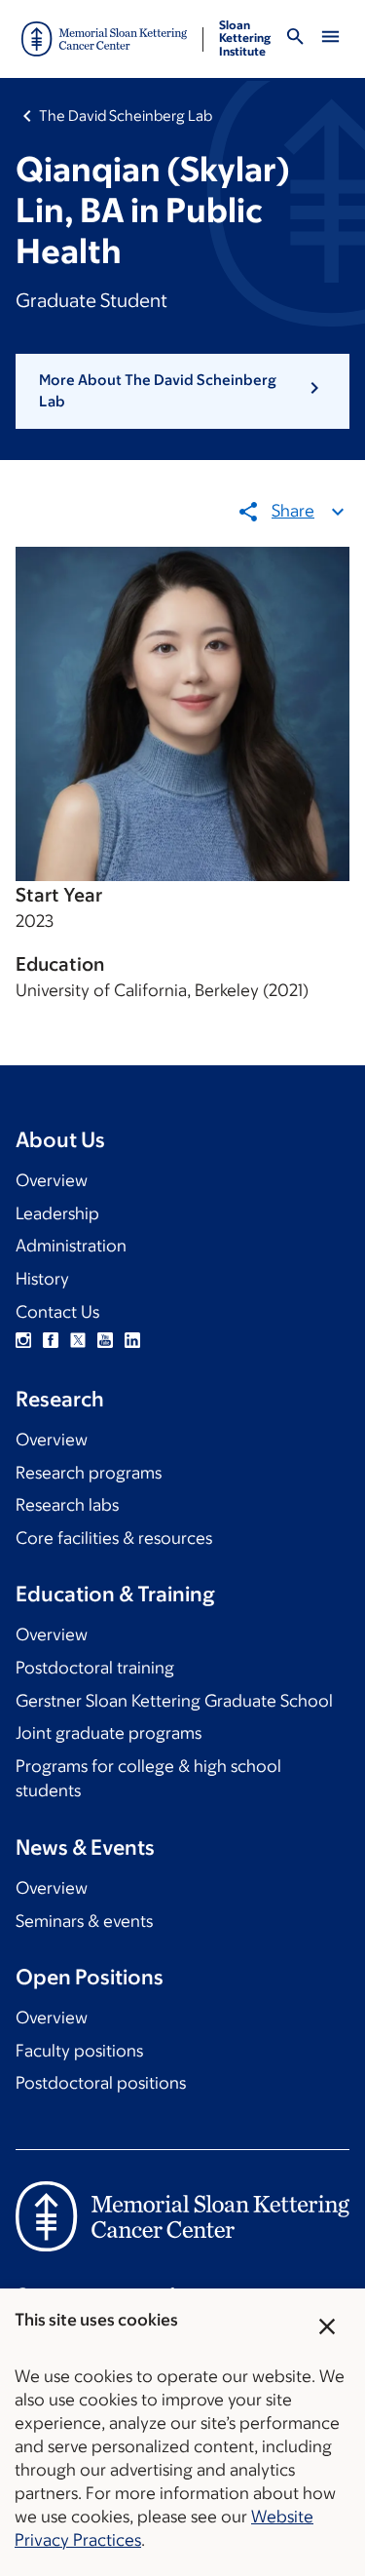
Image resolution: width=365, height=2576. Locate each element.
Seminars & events (84, 1921)
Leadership (57, 1213)
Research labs (67, 1505)
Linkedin (132, 1340)
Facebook (51, 1340)
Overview (52, 1180)
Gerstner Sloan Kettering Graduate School (174, 1701)
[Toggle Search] (295, 39)
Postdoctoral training (95, 1668)
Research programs (89, 1473)
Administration (71, 1246)
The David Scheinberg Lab (126, 115)
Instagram (23, 1340)
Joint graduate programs (109, 1733)
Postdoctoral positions (101, 2083)
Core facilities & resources (114, 1538)
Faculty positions (79, 2051)
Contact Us (57, 1312)
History (42, 1279)
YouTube (105, 1340)
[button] (182, 391)
